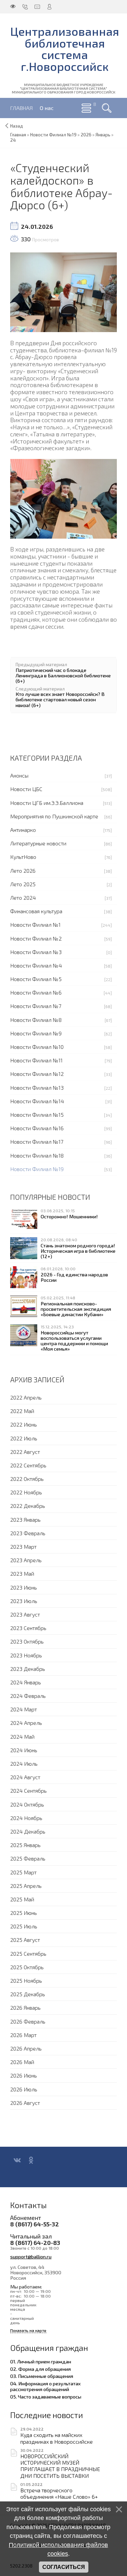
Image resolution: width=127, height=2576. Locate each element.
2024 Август (25, 1777)
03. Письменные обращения (42, 2376)
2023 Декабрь (28, 1669)
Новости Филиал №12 (37, 1074)
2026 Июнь (24, 2075)
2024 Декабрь (28, 1831)
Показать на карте (28, 2330)
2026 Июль (24, 2089)
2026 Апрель (26, 2048)
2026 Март (23, 2035)
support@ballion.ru (31, 2256)
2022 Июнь (24, 1424)
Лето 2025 (23, 884)
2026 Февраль (28, 2021)
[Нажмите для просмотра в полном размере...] (63, 291)
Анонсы (19, 775)
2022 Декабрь (28, 1506)
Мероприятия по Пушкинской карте (54, 816)
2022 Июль (24, 1438)
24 (13, 140)
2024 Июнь (24, 1750)
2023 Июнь (24, 1587)
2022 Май (22, 1411)
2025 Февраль (28, 1858)
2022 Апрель (26, 1397)
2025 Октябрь (27, 1967)
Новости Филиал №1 (35, 925)
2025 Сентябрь (28, 1954)
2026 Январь (25, 2008)
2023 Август (25, 1614)
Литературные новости (38, 843)
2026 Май (22, 2062)
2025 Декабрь (28, 1994)
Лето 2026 (23, 871)
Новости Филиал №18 (37, 1155)
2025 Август (25, 1940)
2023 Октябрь (27, 1641)
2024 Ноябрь (26, 1818)
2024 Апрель (26, 1723)
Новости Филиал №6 (36, 992)
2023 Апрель (26, 1560)
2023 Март (23, 1547)
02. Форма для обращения (40, 2369)
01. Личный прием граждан (41, 2361)
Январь (103, 135)
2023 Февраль (28, 1533)
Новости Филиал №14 (37, 1101)
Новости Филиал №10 (37, 1047)
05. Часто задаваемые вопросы (46, 2396)
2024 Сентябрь (28, 1791)
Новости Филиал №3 (36, 952)
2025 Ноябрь (26, 1981)
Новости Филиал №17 (37, 1142)
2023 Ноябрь (26, 1655)
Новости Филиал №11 (36, 1060)
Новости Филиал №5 (36, 979)
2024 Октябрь (27, 1804)
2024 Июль (24, 1764)
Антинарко (23, 830)
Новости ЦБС (26, 789)
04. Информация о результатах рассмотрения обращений (45, 2386)
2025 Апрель (26, 1886)
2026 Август (25, 2103)
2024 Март (24, 1709)
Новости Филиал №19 (37, 1169)
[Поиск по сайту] (107, 108)
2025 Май (22, 1899)
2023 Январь (25, 1520)
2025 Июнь (24, 1913)
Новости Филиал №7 (36, 1006)
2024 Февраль (28, 1696)
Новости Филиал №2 (36, 938)
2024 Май (22, 1737)
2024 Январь (26, 1682)
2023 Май (22, 1574)
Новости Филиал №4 (36, 965)
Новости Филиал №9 (36, 1033)
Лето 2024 (23, 898)
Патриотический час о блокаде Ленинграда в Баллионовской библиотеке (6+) (63, 675)
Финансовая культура (36, 911)
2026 (86, 135)
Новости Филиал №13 (37, 1088)
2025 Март (23, 1872)
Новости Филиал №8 (36, 1020)
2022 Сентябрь (28, 1465)
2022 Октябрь (27, 1479)
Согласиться (64, 2567)
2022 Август (25, 1452)
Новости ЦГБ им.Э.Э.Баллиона (47, 803)
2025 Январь (25, 1845)
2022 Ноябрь (26, 1492)
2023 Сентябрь (28, 1628)
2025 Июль (24, 1926)
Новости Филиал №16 (37, 1128)
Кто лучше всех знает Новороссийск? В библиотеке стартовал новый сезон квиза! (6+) (60, 699)
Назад (17, 126)
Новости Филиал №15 (37, 1115)
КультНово (23, 857)
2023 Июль (24, 1601)
